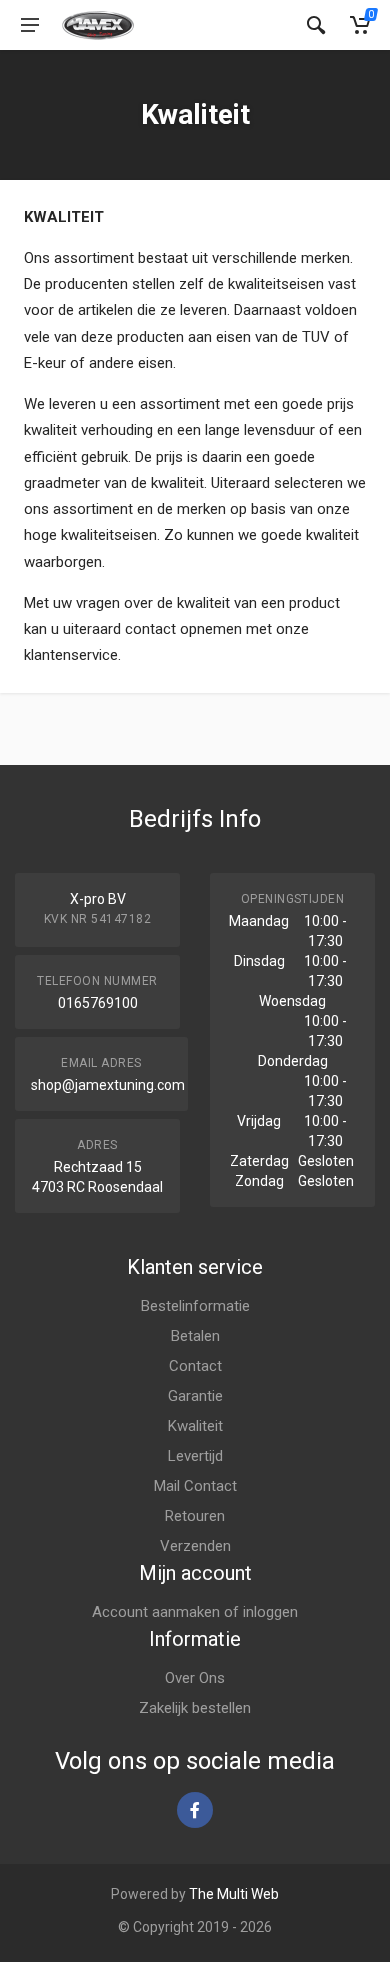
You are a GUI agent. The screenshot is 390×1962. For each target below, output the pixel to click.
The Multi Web (234, 1894)
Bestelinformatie (195, 1306)
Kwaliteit (195, 1426)
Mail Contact (195, 1486)
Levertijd (195, 1456)
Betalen (195, 1336)
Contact (195, 1366)
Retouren (195, 1516)
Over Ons (195, 1678)
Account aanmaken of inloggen (195, 1612)
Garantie (195, 1396)
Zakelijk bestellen (195, 1708)
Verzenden (195, 1546)
